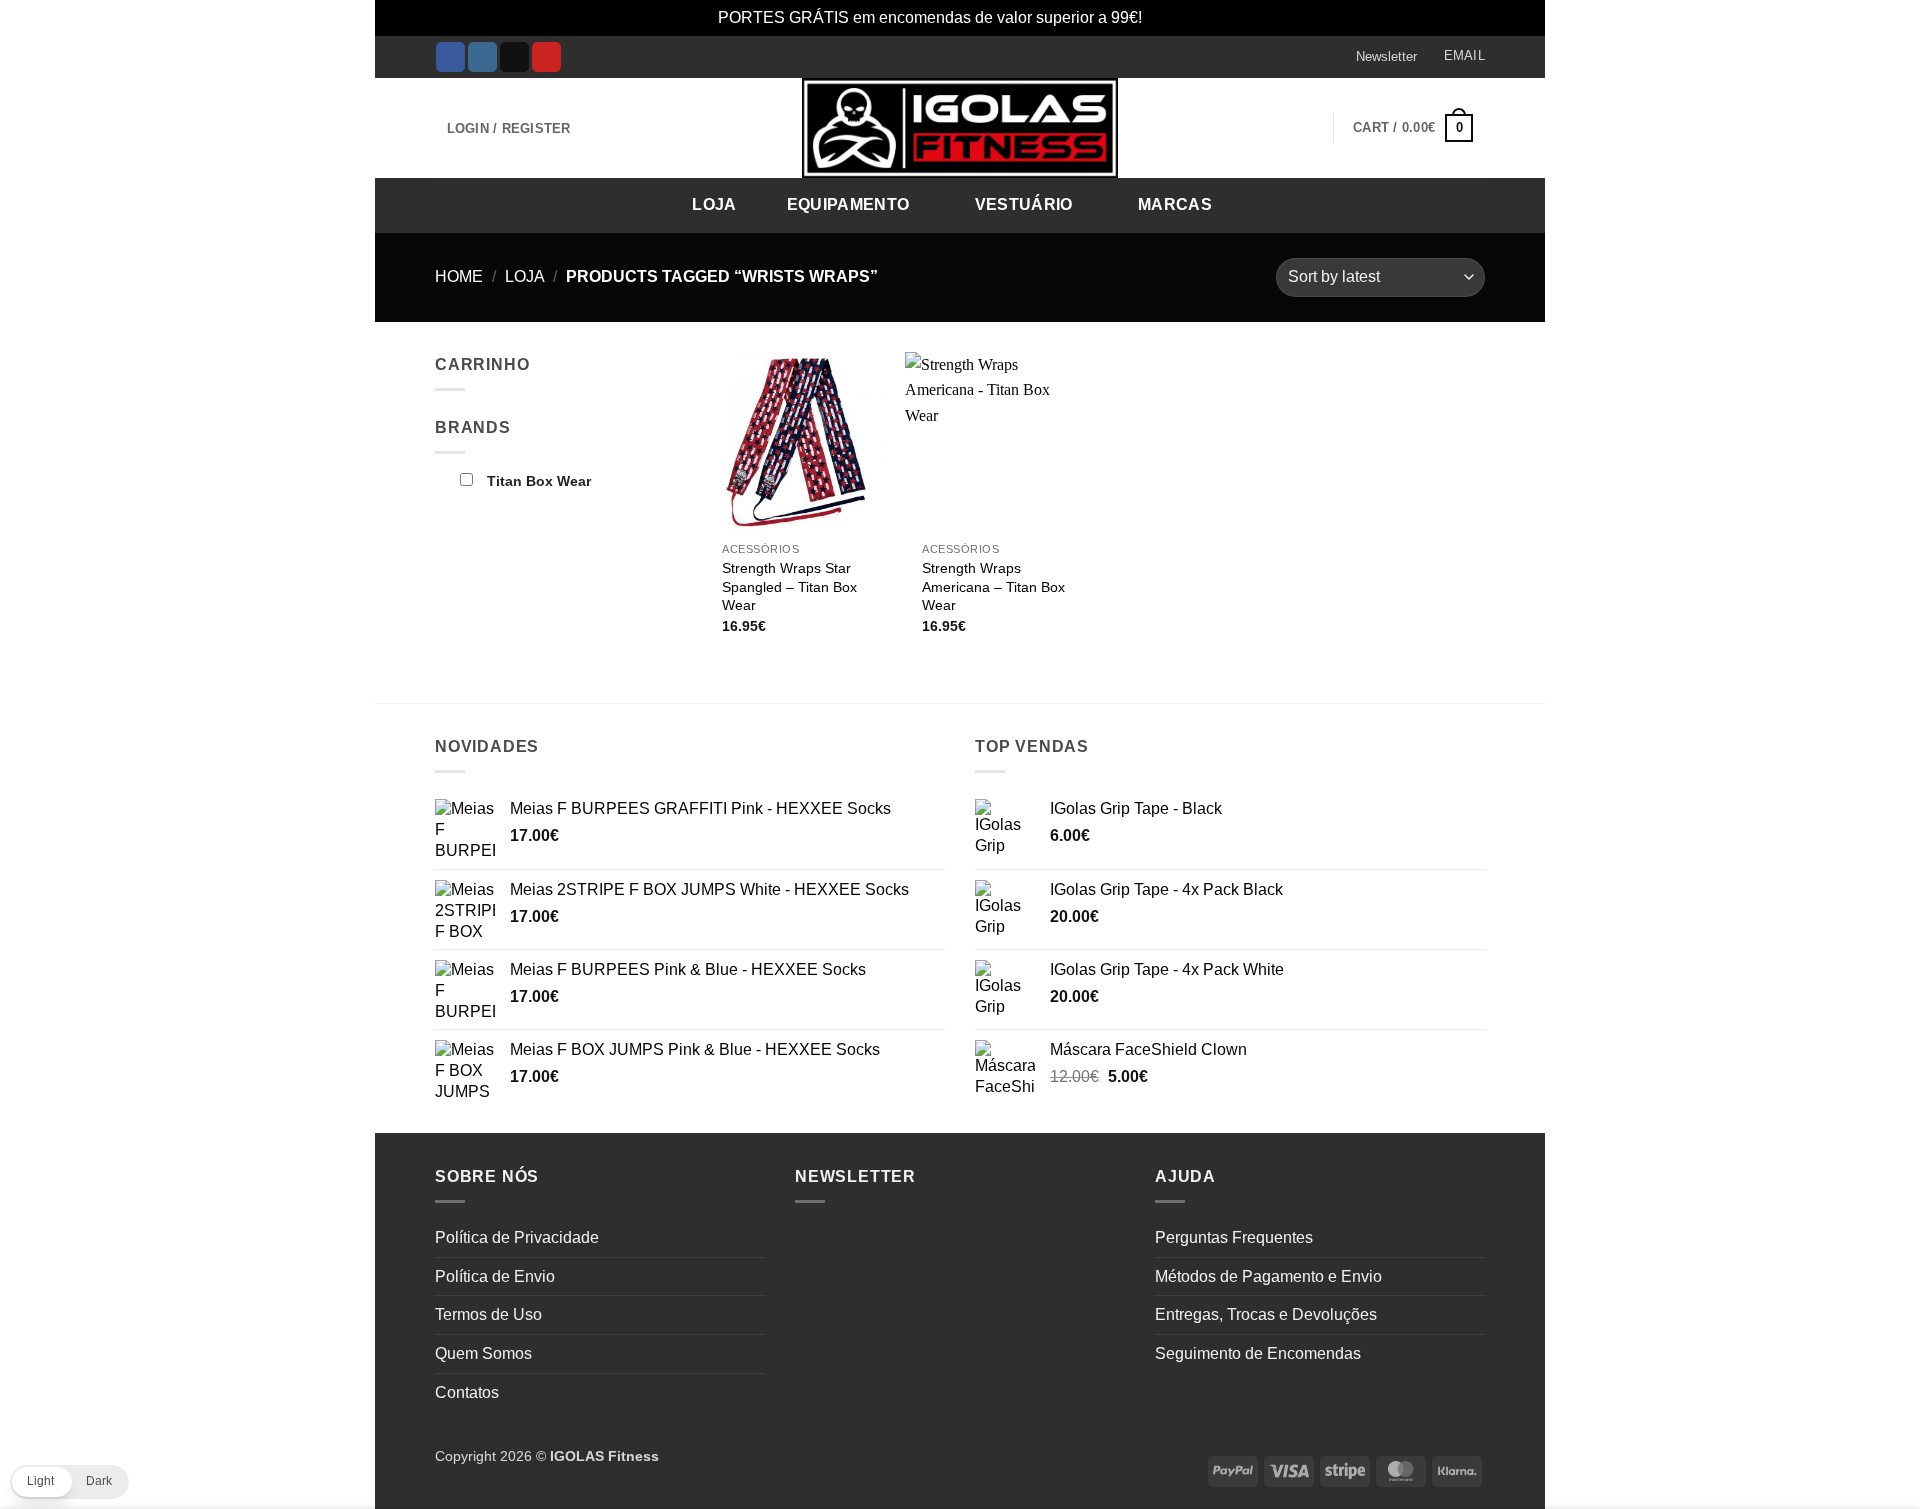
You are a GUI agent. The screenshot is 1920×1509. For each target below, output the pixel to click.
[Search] (1463, 203)
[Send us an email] (514, 57)
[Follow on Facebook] (450, 57)
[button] (1377, 57)
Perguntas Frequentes (1234, 1237)
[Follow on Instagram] (482, 57)
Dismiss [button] (1174, 17)
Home (459, 276)
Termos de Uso (488, 1314)
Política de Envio (495, 1276)
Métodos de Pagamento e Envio (1268, 1276)
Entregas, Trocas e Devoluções (1266, 1314)
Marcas (1175, 204)
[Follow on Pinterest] (546, 57)
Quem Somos (483, 1353)
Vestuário (1024, 204)
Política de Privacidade (517, 1237)
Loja (714, 204)
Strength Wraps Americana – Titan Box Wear (993, 586)
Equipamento (848, 204)
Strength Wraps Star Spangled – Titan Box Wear (789, 586)
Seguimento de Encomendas (1258, 1353)
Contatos (467, 1392)
